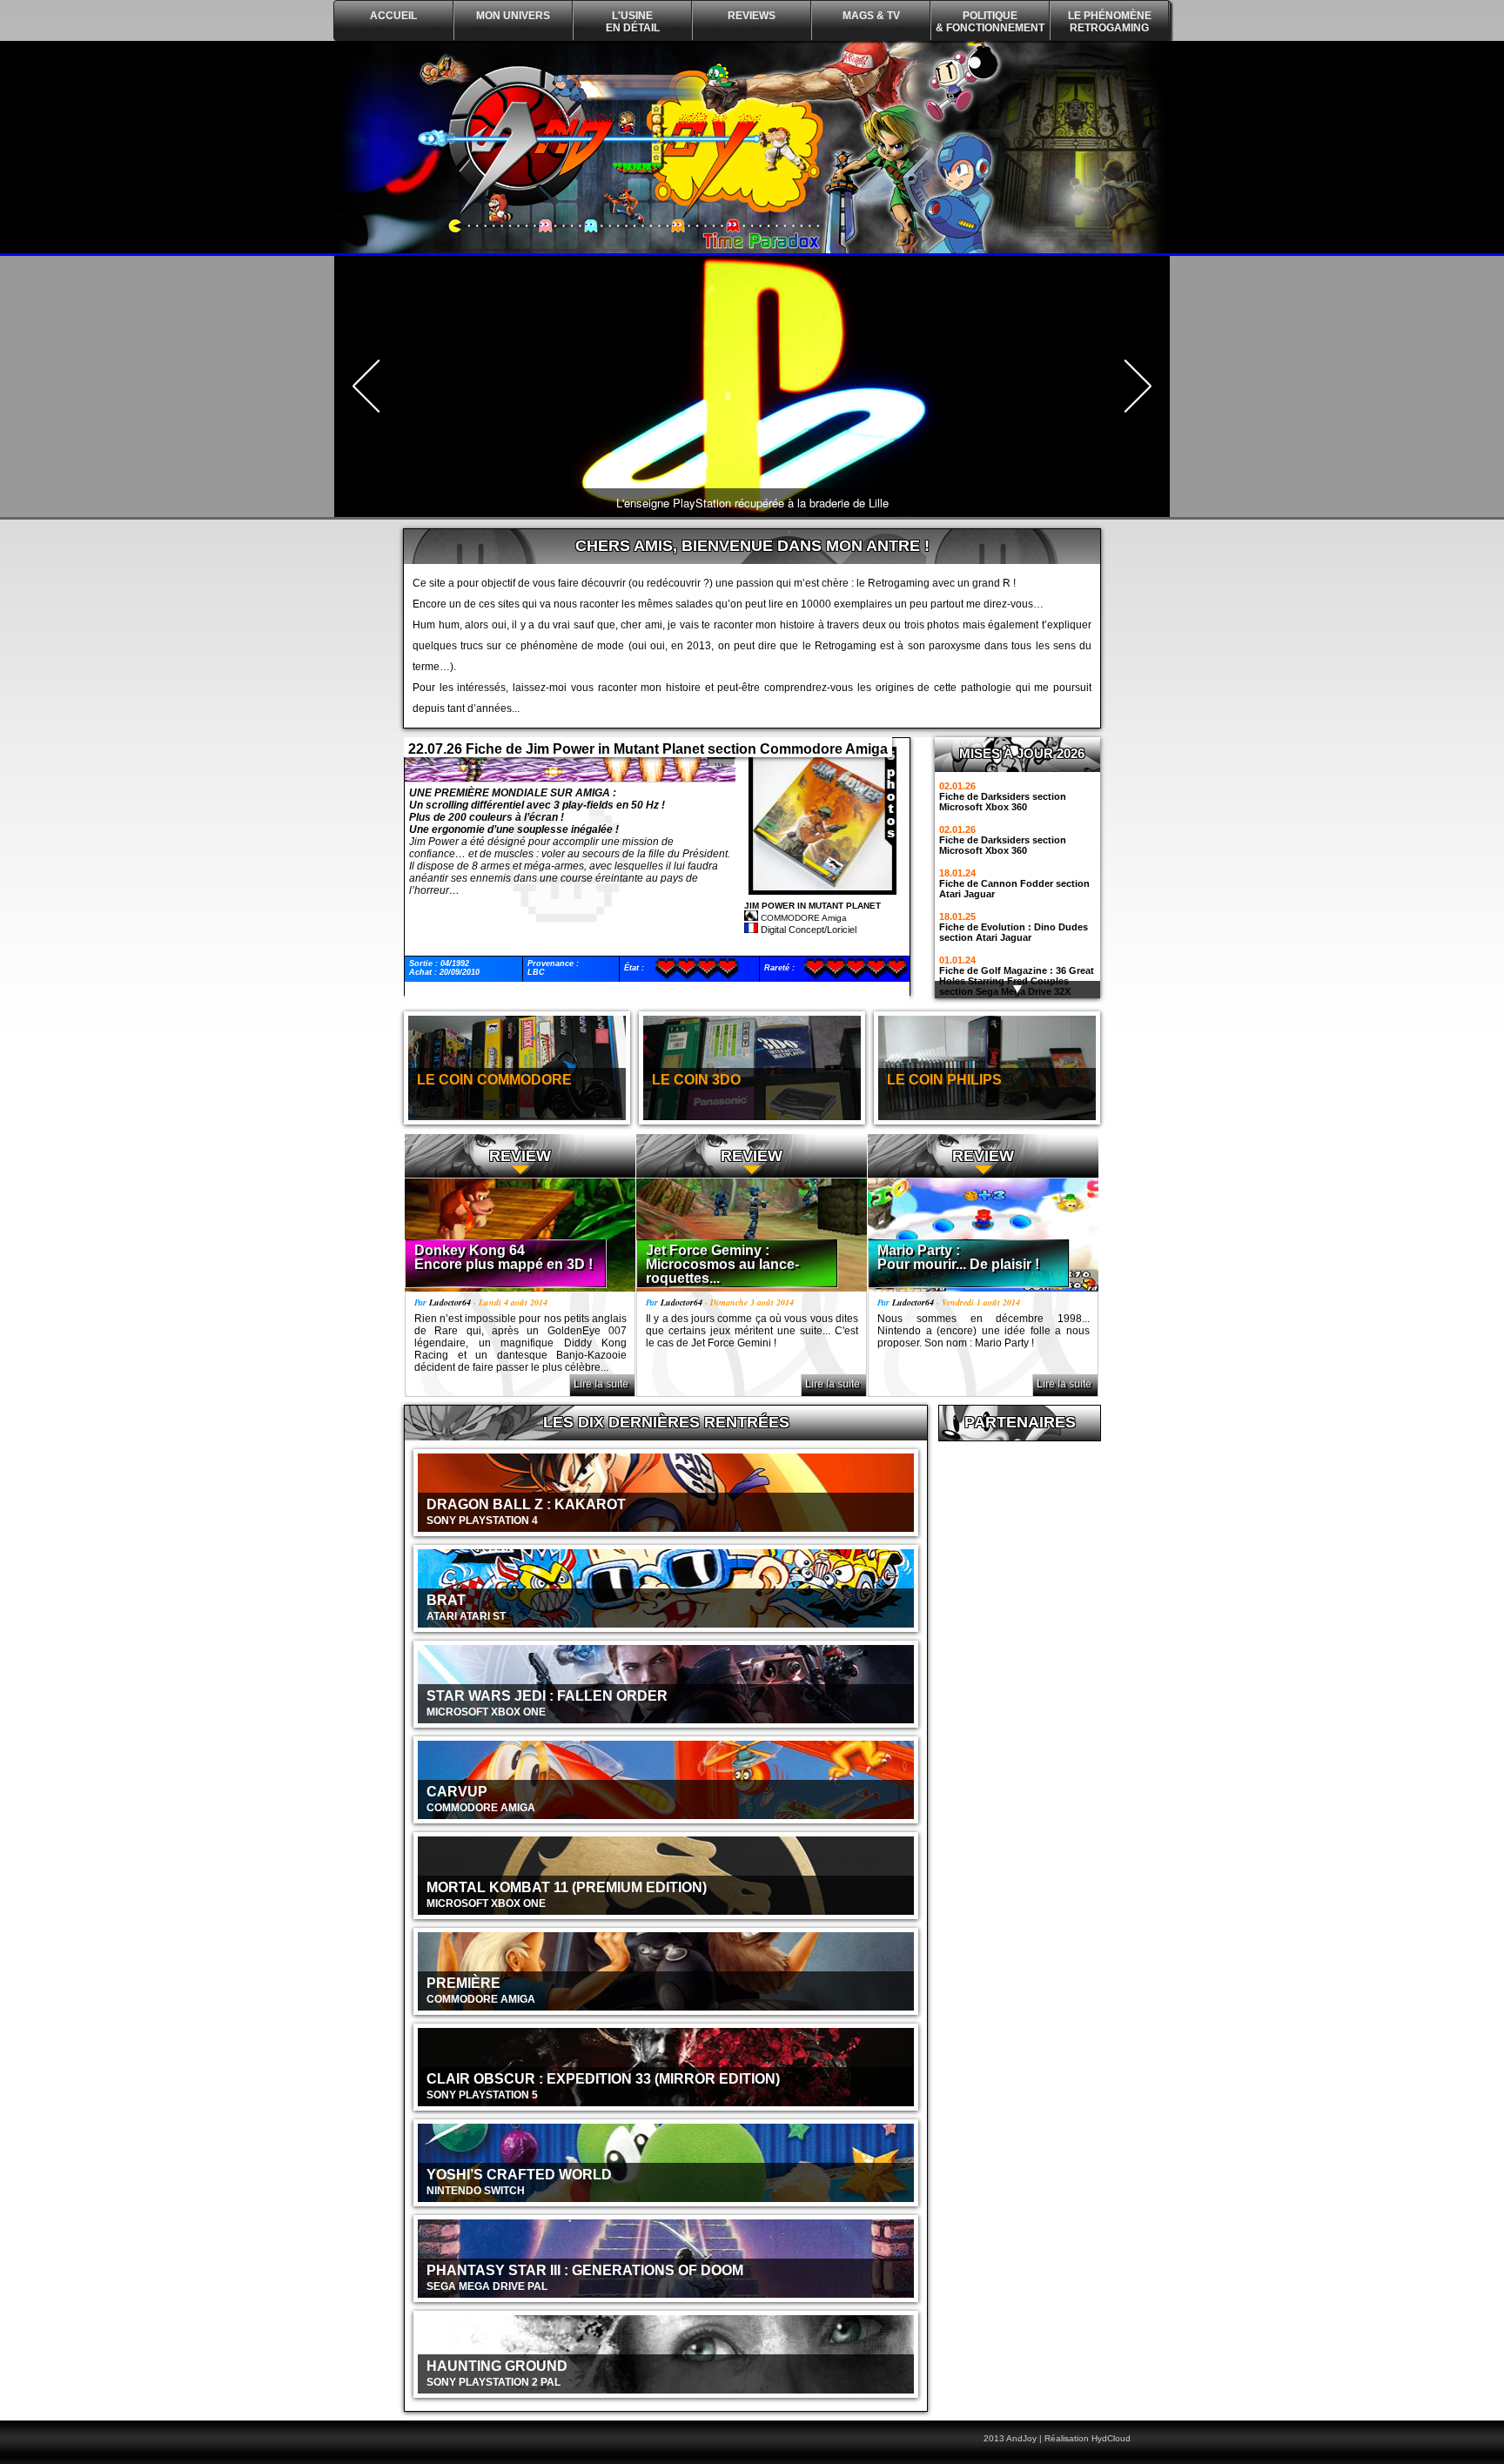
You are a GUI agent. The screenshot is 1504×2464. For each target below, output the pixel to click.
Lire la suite (601, 1384)
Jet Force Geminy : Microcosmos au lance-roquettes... (722, 1264)
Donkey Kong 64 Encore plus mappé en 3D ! (504, 1257)
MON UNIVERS (513, 16)
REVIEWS (752, 16)
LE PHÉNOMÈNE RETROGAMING (1110, 22)
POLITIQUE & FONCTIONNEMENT (990, 22)
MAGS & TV (871, 16)
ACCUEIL (393, 16)
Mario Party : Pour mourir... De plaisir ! (958, 1257)
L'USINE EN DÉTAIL (633, 22)
